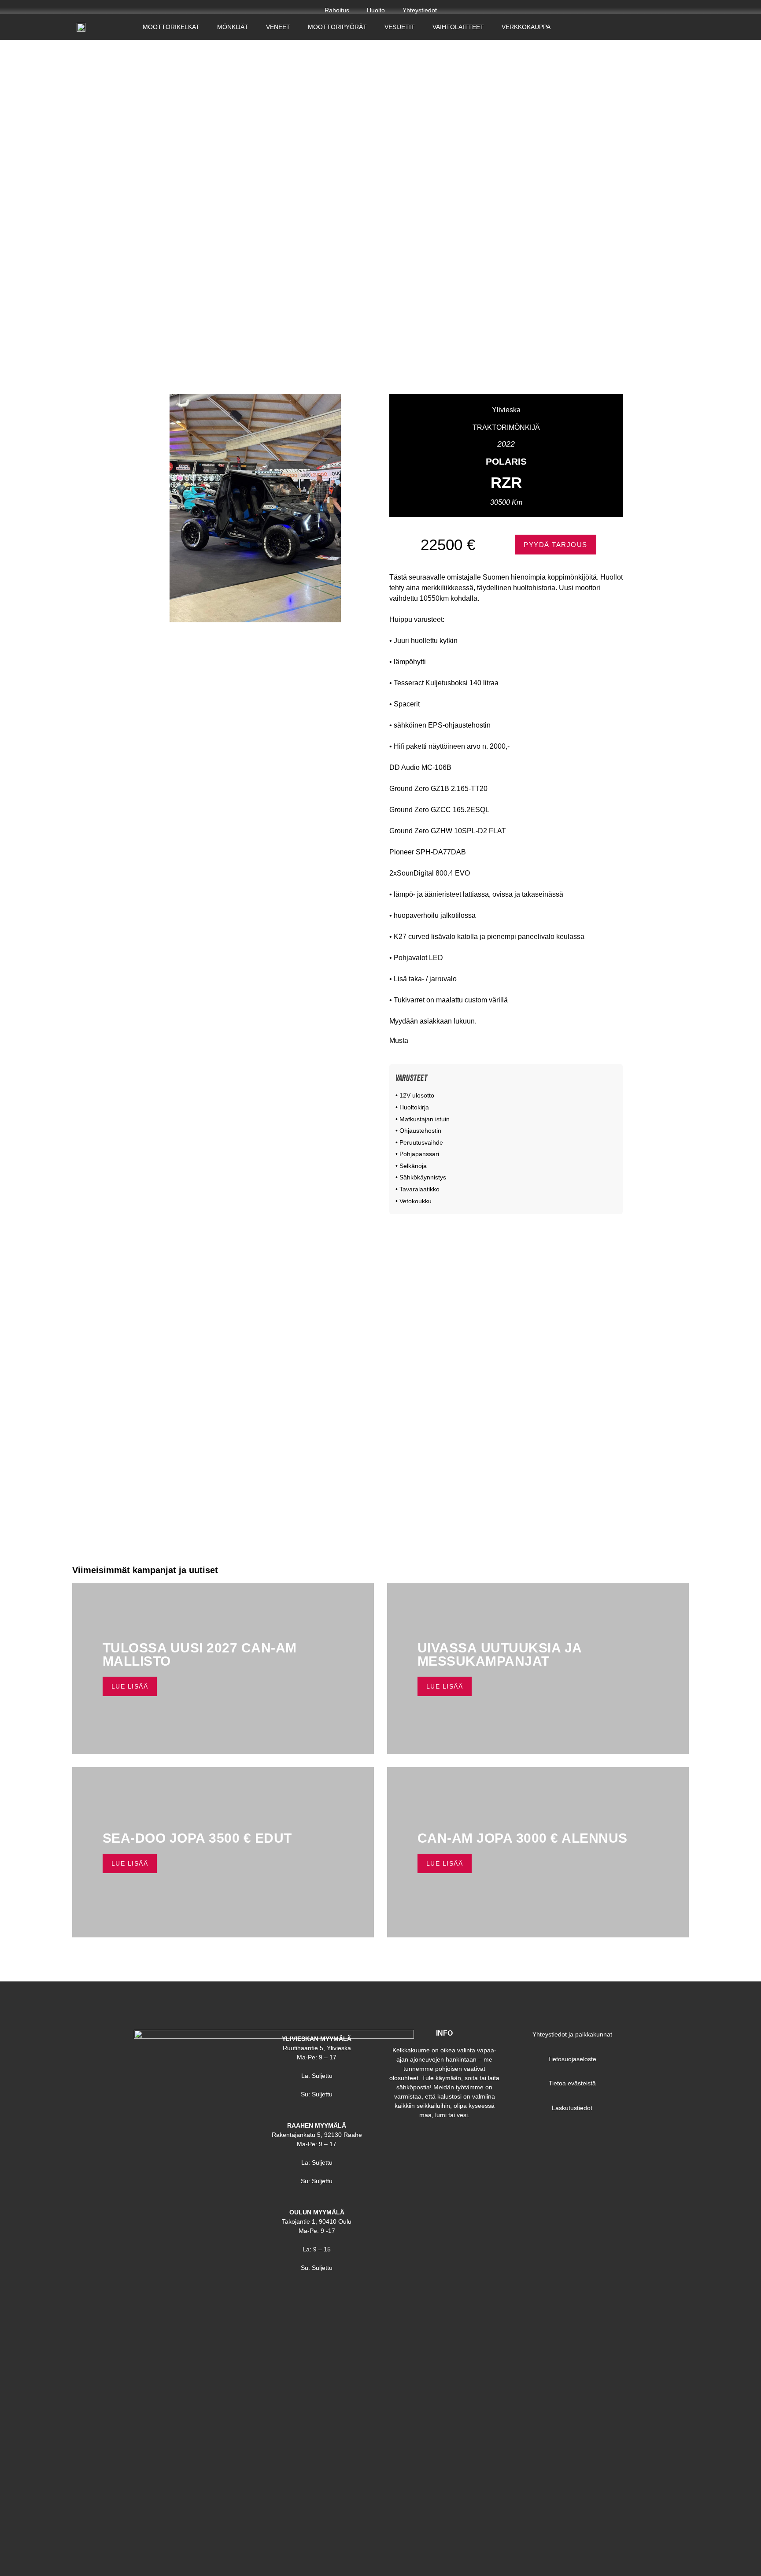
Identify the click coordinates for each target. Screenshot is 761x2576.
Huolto (376, 10)
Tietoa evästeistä (572, 2083)
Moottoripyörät (337, 27)
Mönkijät (233, 27)
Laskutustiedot (572, 2108)
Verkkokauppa (526, 27)
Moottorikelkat (171, 27)
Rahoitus (337, 10)
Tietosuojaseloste (572, 2059)
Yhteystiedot (420, 10)
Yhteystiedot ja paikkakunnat (572, 2034)
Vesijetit (400, 27)
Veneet (278, 27)
